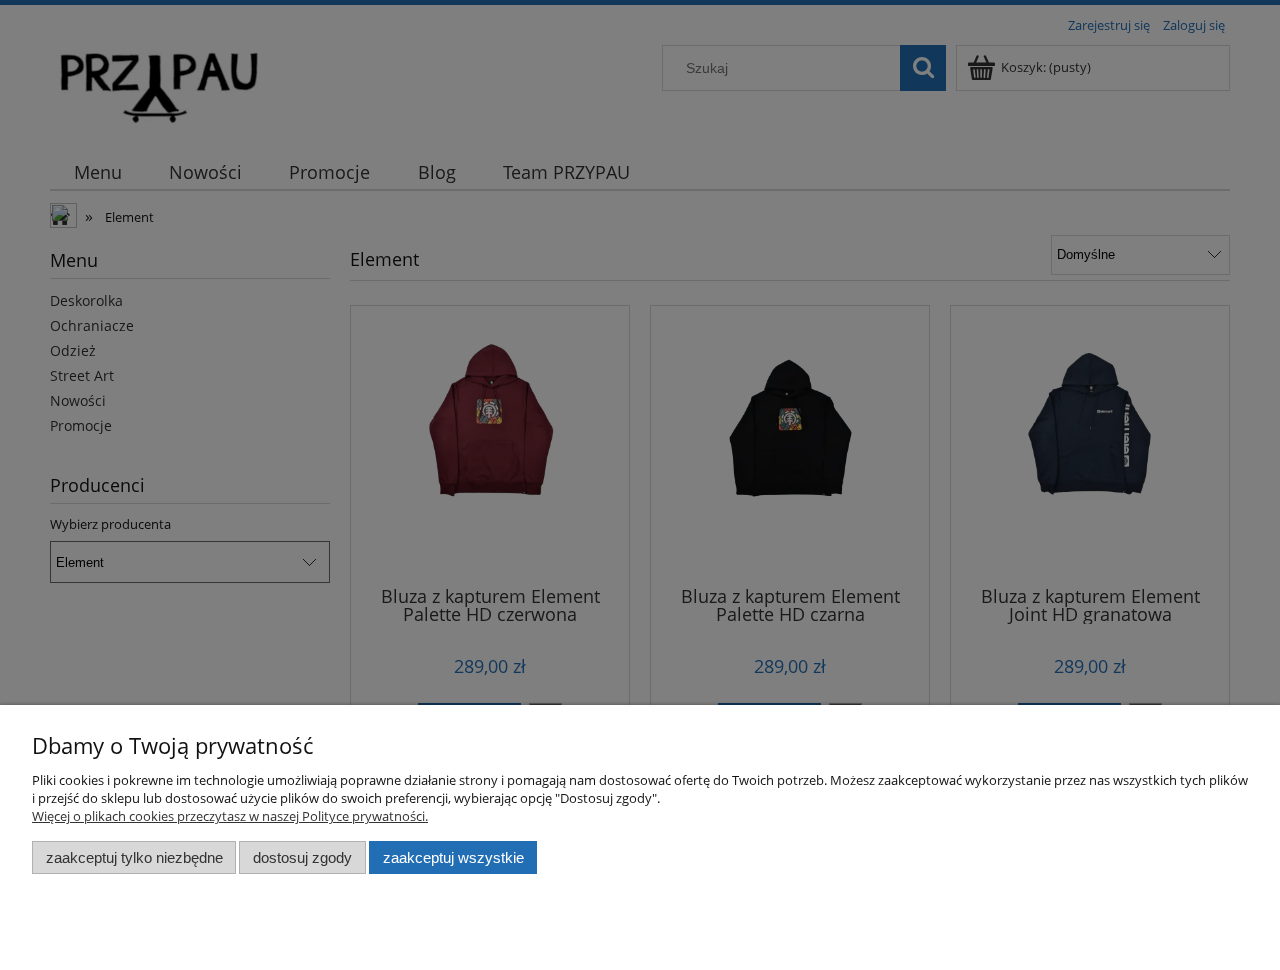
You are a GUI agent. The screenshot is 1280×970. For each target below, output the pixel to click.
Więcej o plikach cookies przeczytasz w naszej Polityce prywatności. (230, 816)
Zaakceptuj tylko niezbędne (134, 857)
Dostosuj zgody (302, 857)
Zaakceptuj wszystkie (453, 857)
